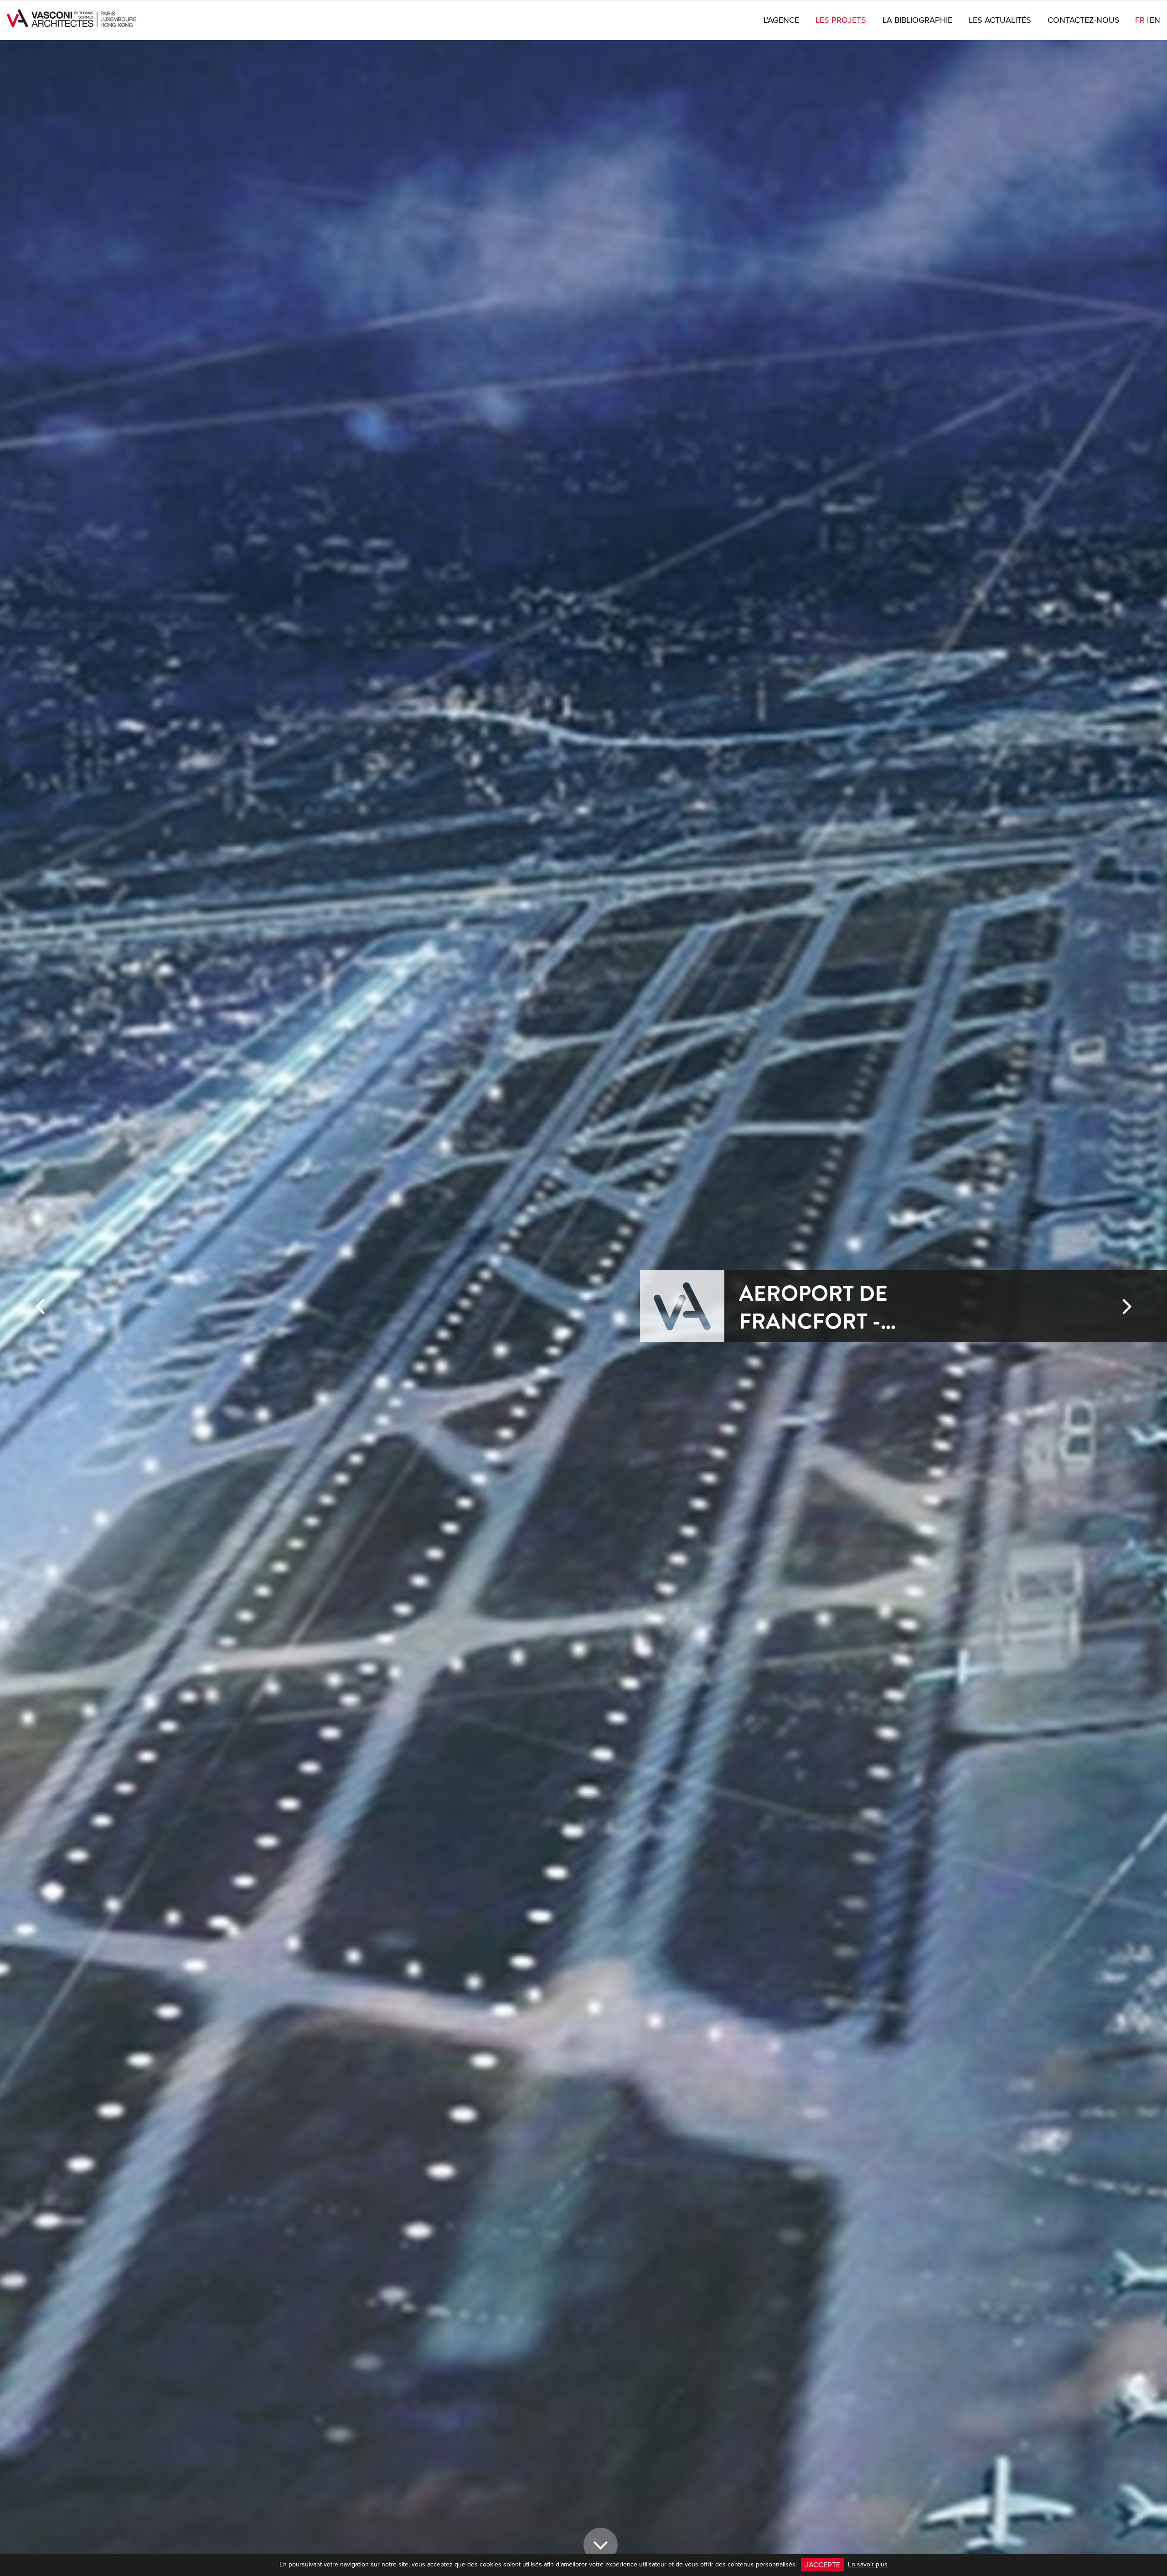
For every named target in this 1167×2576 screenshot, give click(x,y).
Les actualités (1000, 20)
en (1155, 20)
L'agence (781, 20)
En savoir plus (868, 2564)
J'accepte (822, 2564)
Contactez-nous (1084, 20)
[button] (40, 1933)
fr (1142, 20)
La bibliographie (917, 20)
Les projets (841, 20)
